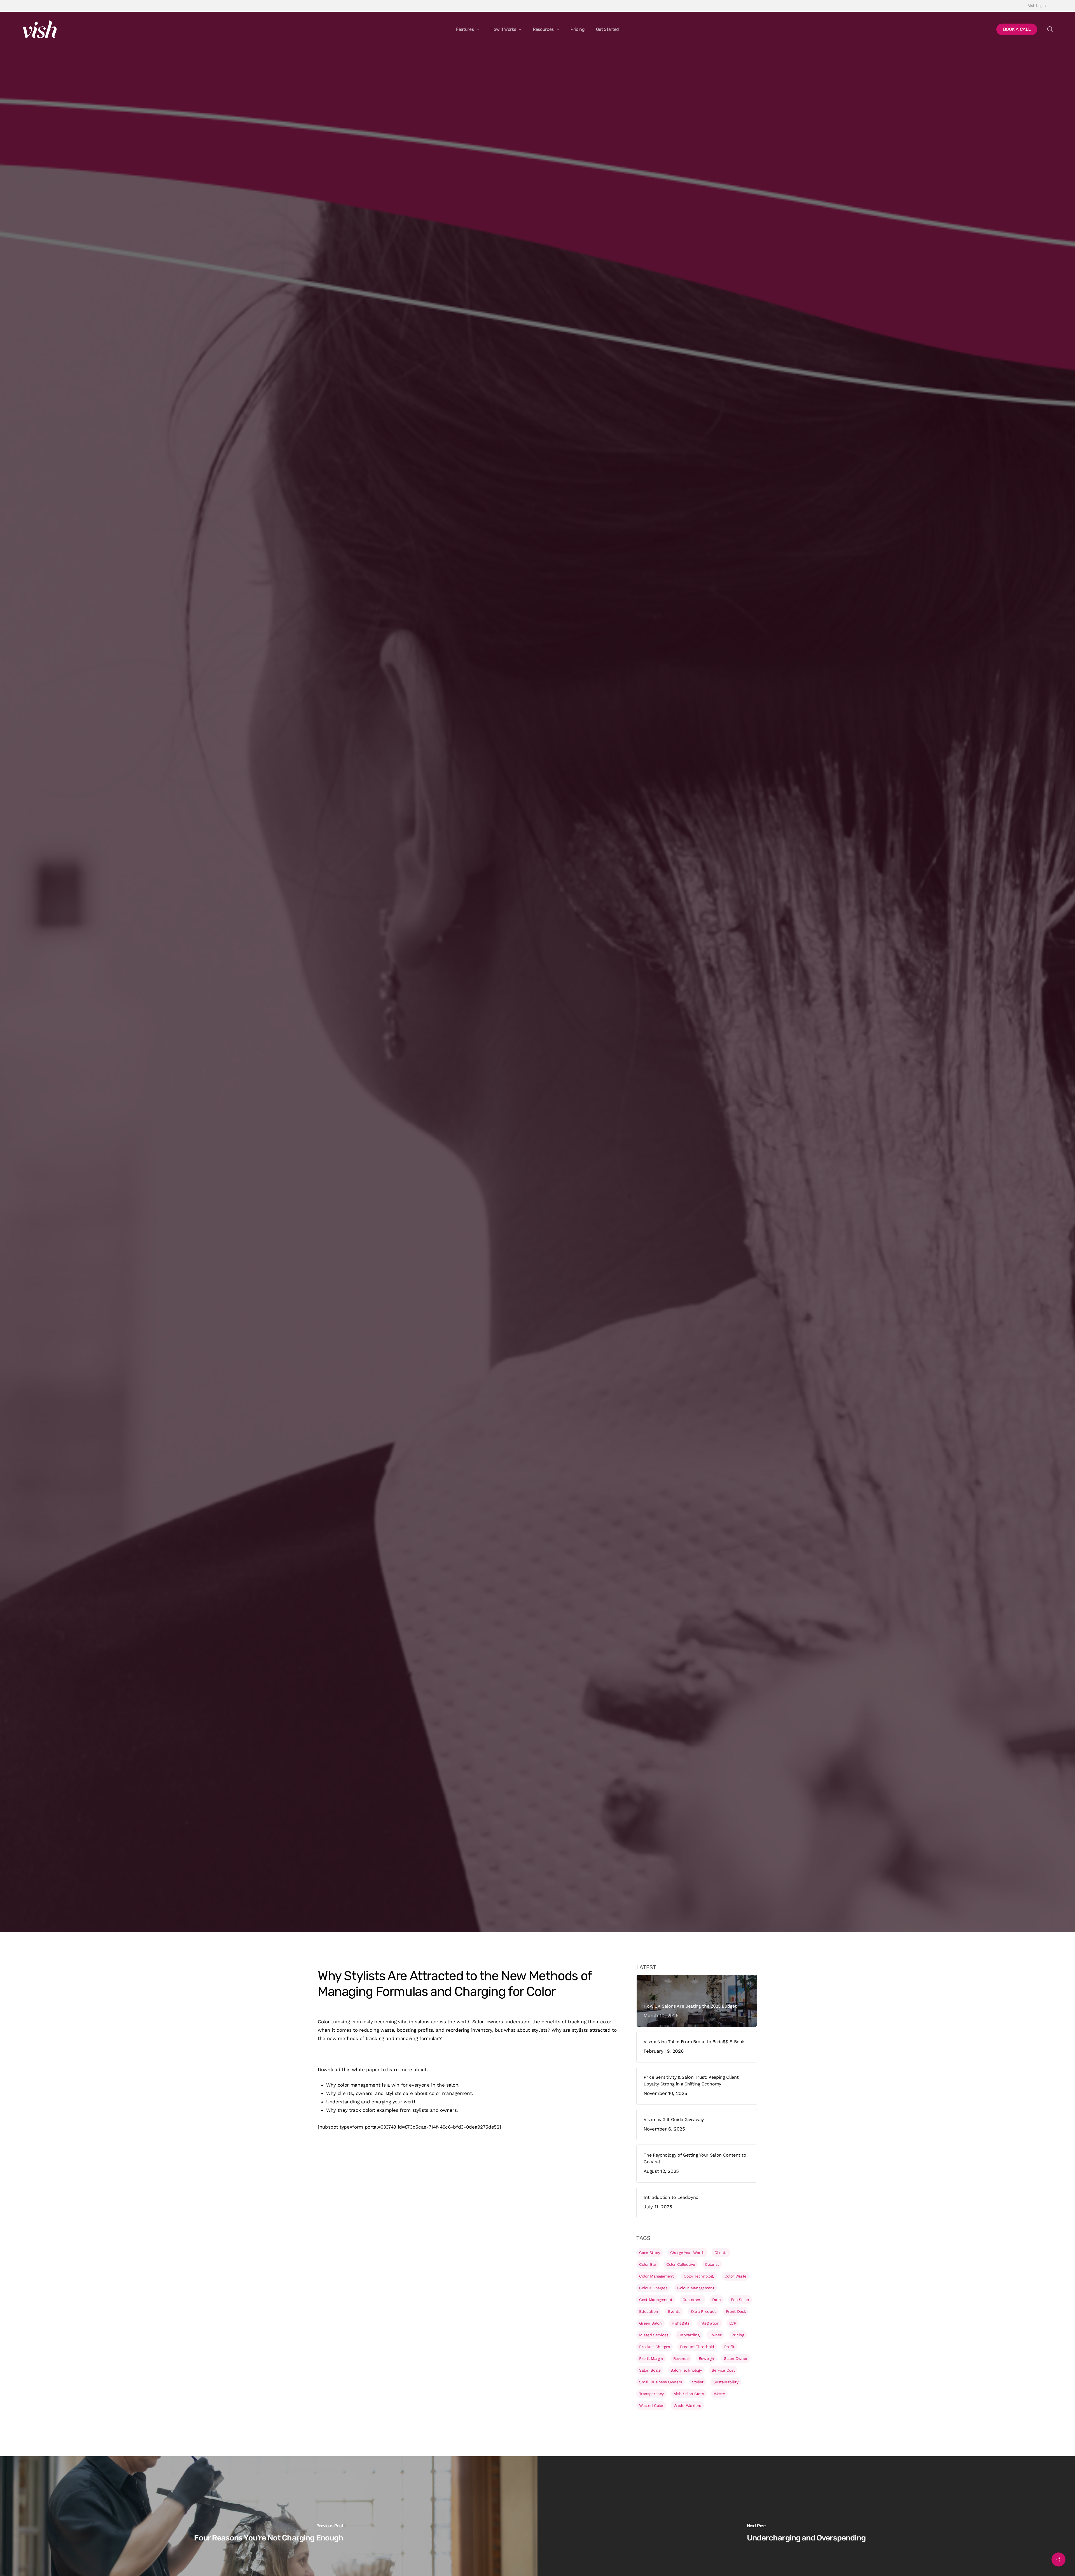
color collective (681, 2264)
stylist (698, 2382)
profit (729, 2347)
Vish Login (1037, 6)
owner (715, 2335)
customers (692, 2300)
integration (709, 2323)
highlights (681, 2323)
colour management (696, 2288)
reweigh (706, 2358)
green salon (650, 2323)
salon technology (686, 2370)
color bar (648, 2264)
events (674, 2311)
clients (721, 2253)
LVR (733, 2323)
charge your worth (687, 2253)
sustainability (726, 2382)
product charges (655, 2347)
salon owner (736, 2358)
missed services (654, 2335)
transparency (651, 2394)
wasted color (651, 2405)
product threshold (697, 2347)
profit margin (651, 2358)
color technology (699, 2276)
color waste (735, 2276)
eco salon (740, 2300)
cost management (656, 2300)
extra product (703, 2311)
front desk (736, 2311)
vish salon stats (689, 2394)
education (648, 2311)
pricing (738, 2335)
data (717, 2300)
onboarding (689, 2335)
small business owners (661, 2382)
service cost (723, 2370)
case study (650, 2253)
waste (719, 2394)
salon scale (650, 2370)
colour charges (653, 2288)
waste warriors (687, 2405)
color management (656, 2276)
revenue (681, 2358)
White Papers (332, 1110)
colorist (712, 2264)
